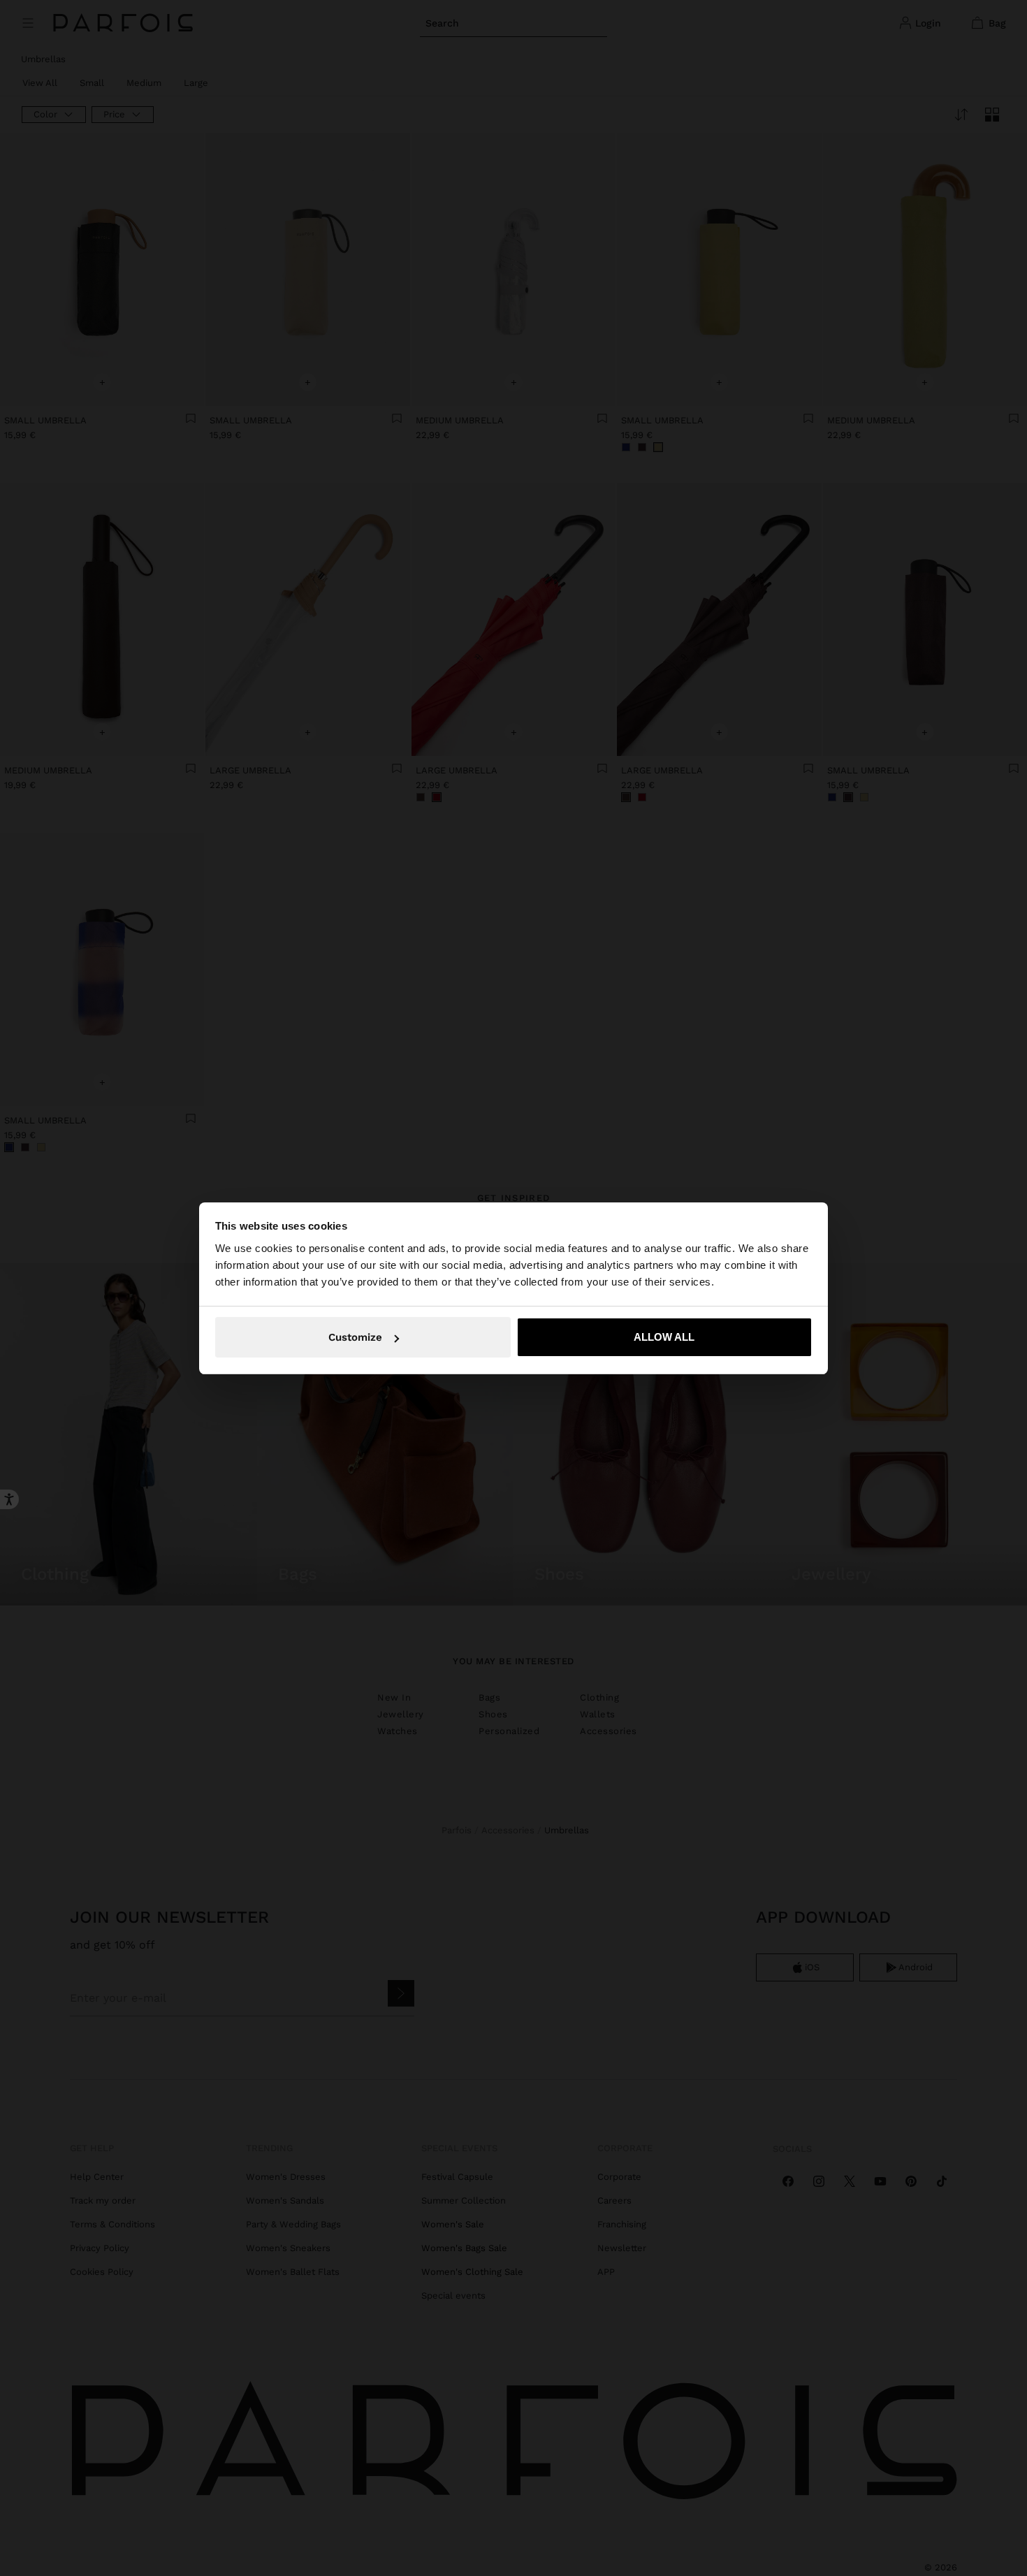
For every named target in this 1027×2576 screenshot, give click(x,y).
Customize (355, 1337)
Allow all (664, 1337)
